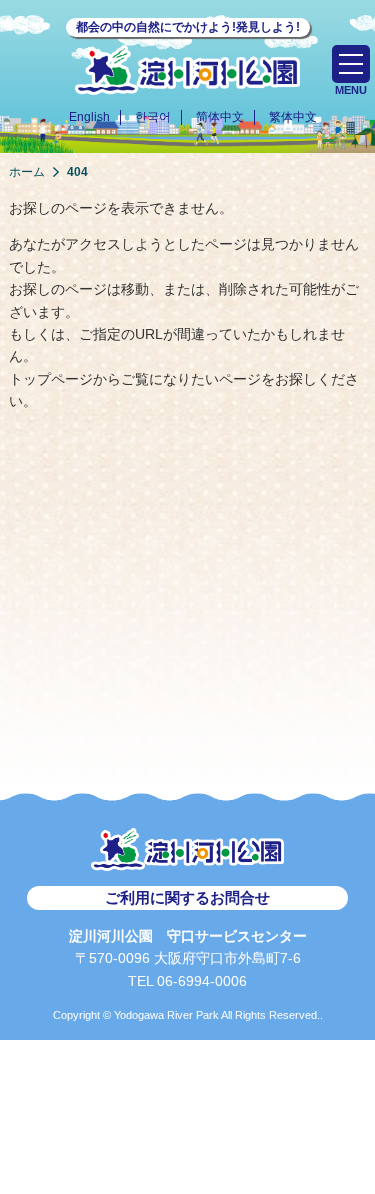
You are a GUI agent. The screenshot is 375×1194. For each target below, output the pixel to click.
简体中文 (220, 117)
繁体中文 (293, 117)
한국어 (153, 117)
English (89, 117)
